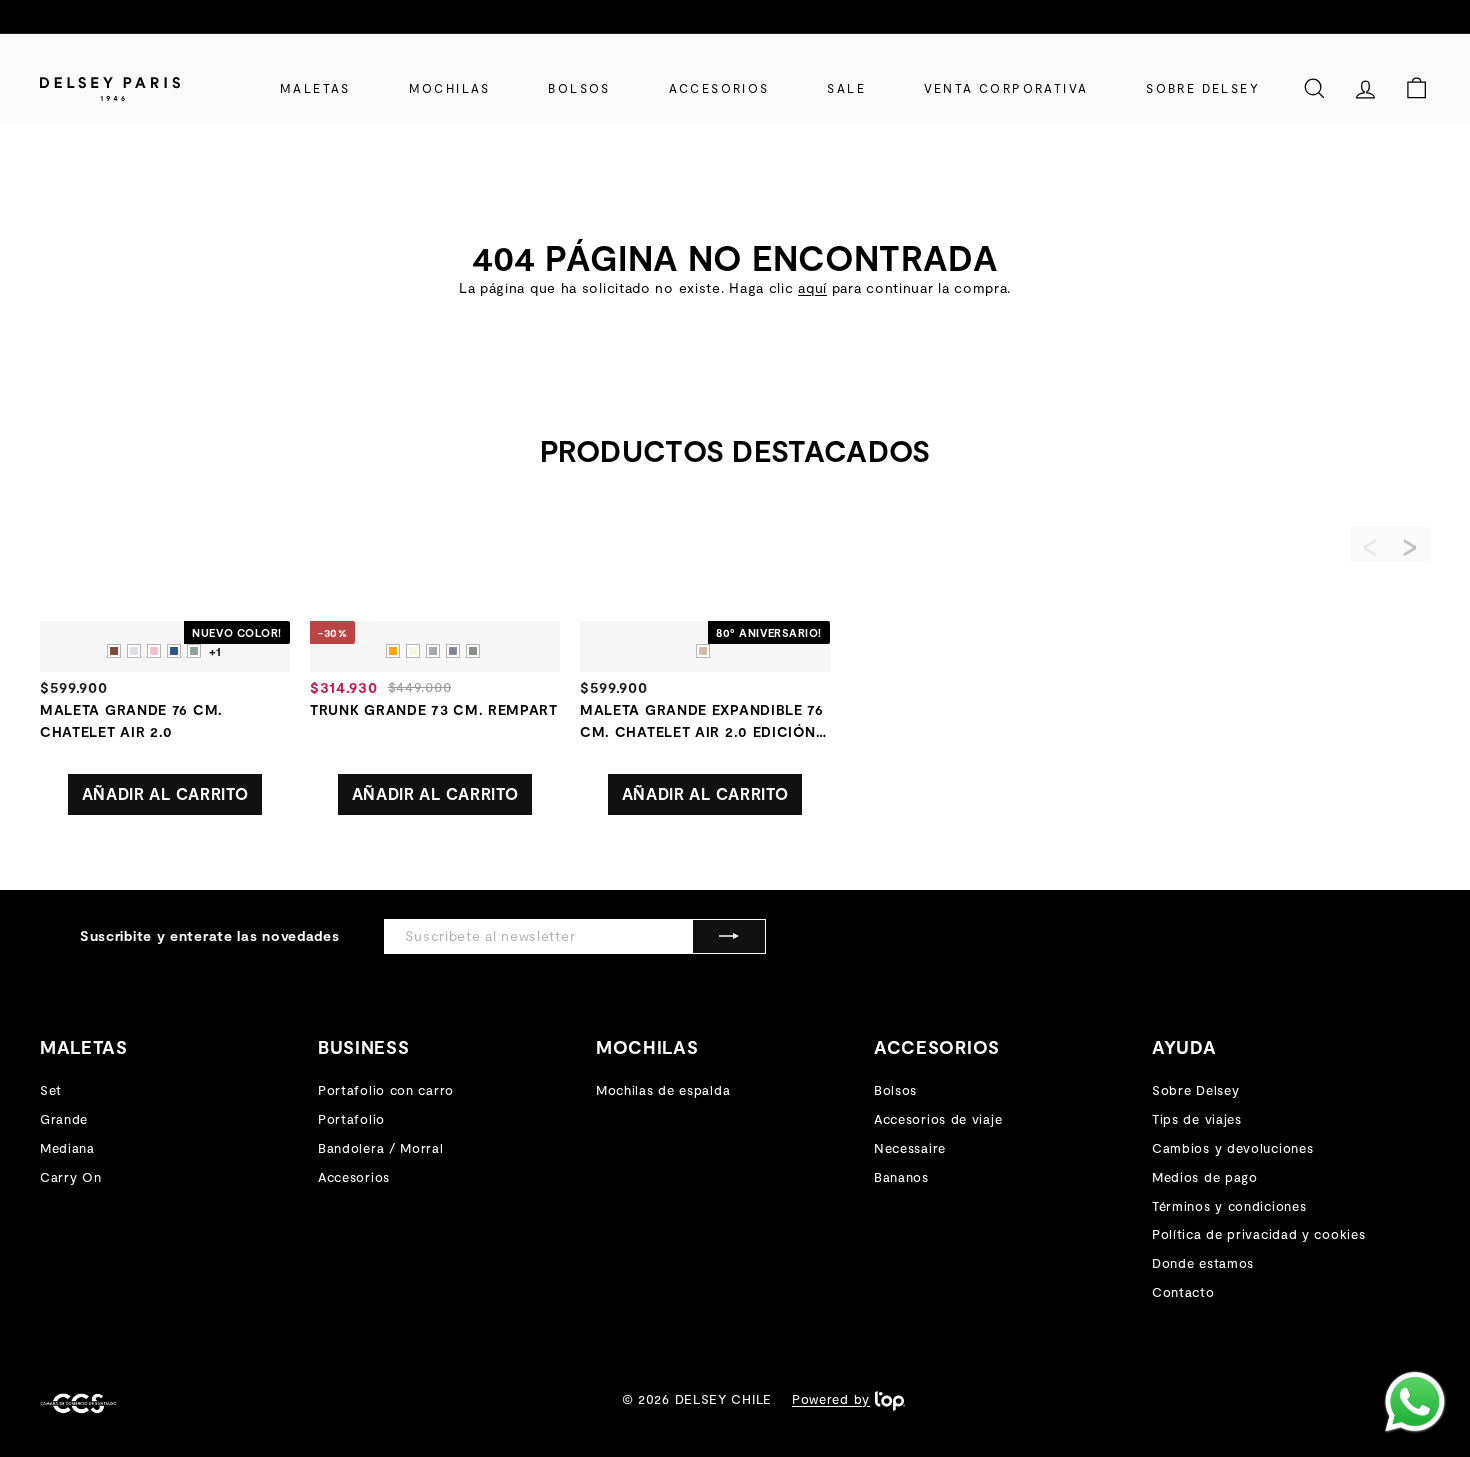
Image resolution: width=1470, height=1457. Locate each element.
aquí (812, 287)
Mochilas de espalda (663, 1090)
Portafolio (351, 1119)
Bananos (901, 1177)
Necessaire (910, 1148)
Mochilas (450, 88)
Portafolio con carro (386, 1090)
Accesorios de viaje (938, 1119)
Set (51, 1090)
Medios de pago (1205, 1177)
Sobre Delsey (1203, 88)
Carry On (71, 1177)
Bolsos (579, 88)
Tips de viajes (1197, 1119)
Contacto (1183, 1292)
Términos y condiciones (1229, 1206)
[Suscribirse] (729, 936)
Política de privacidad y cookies (1258, 1234)
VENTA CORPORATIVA (1006, 88)
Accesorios (719, 88)
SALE (846, 88)
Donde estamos (1203, 1263)
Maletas (315, 88)
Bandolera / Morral (381, 1148)
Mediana (67, 1148)
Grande (64, 1119)
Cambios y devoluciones (1232, 1148)
